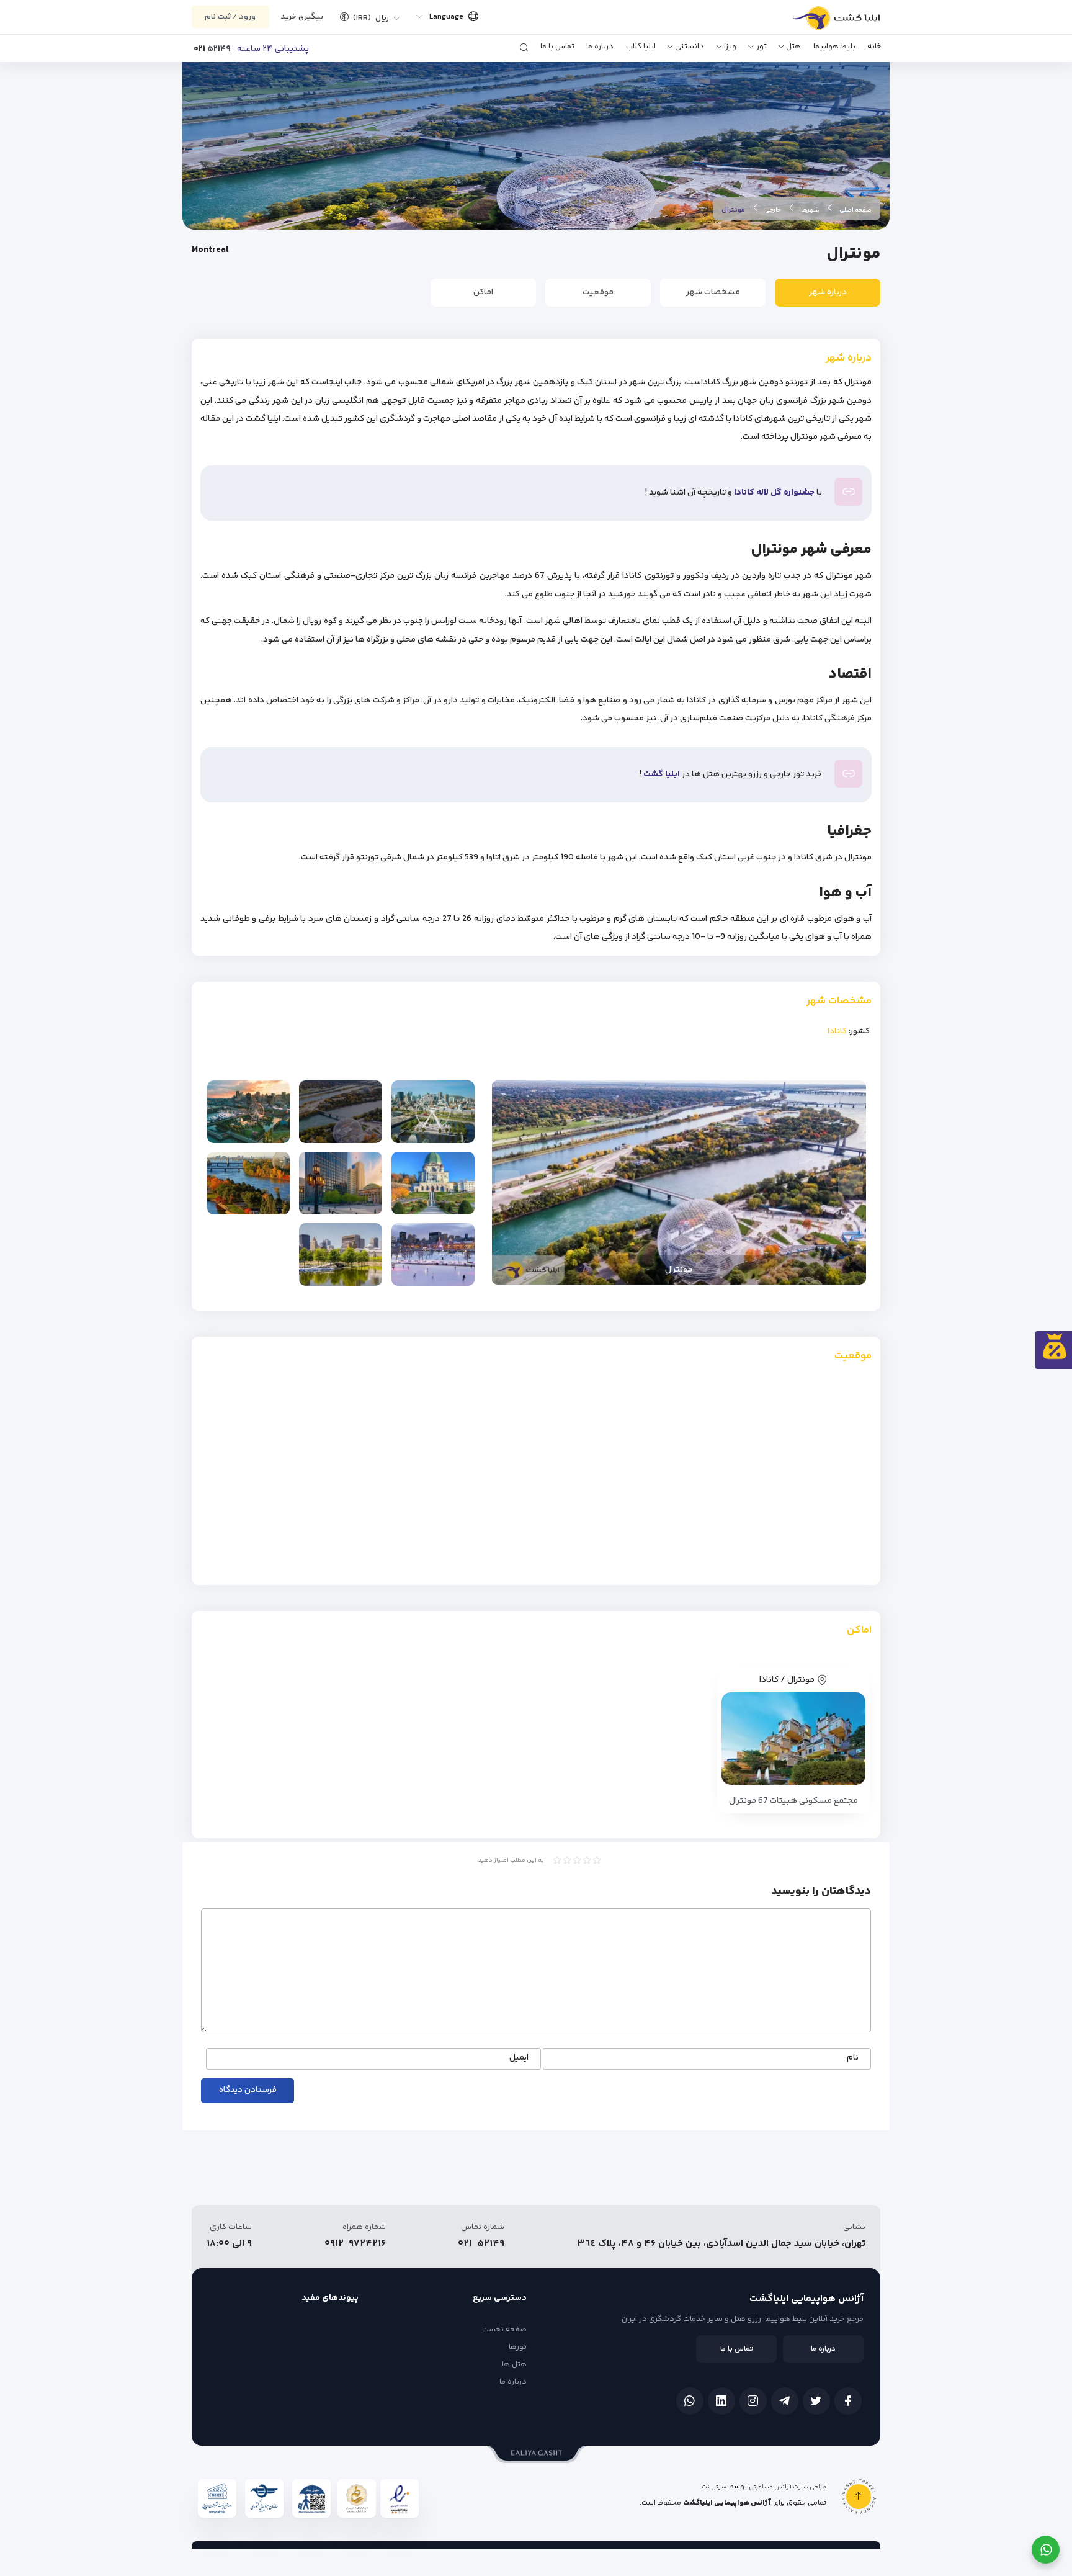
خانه (874, 47)
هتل (793, 47)
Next (507, 1183)
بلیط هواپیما (834, 47)
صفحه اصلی (855, 210)
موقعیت (598, 292)
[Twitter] (816, 2401)
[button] (365, 17)
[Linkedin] (721, 2401)
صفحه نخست (504, 2330)
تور (762, 47)
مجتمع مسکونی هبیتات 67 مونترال (793, 1801)
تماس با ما (557, 47)
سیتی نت (714, 2487)
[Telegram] (785, 2401)
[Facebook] (848, 2401)
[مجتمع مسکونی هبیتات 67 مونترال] (794, 1739)
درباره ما (600, 47)
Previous (851, 1183)
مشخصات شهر (713, 292)
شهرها (810, 210)
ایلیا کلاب (641, 47)
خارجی (773, 210)
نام (853, 2058)
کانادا (837, 1031)
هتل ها (514, 2364)
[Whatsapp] (690, 2401)
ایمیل (519, 2058)
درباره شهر (828, 292)
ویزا (730, 47)
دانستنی (690, 47)
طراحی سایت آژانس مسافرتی (788, 2487)
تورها (518, 2347)
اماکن (483, 292)
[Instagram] (753, 2401)
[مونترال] (433, 1112)
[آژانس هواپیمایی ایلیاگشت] (823, 22)
